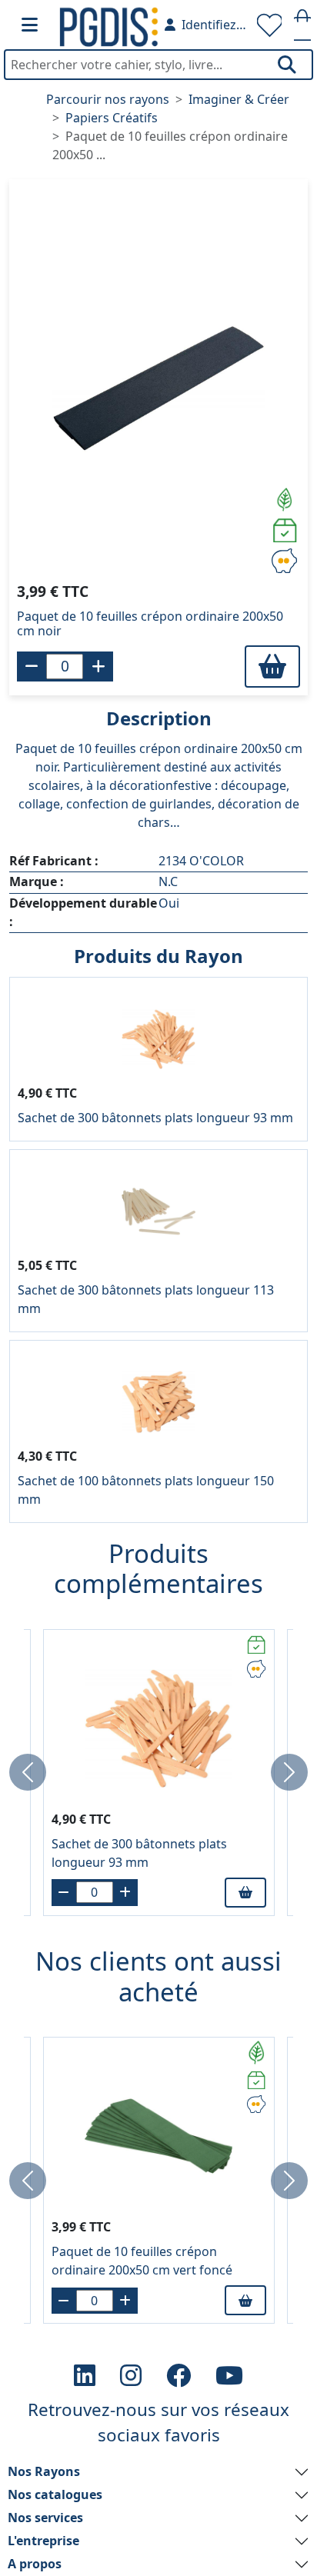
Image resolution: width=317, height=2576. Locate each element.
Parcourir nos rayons (108, 99)
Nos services (45, 2518)
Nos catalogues (55, 2494)
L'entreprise (43, 2541)
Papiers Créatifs (112, 118)
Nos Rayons (44, 2471)
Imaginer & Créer (239, 99)
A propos (35, 2564)
